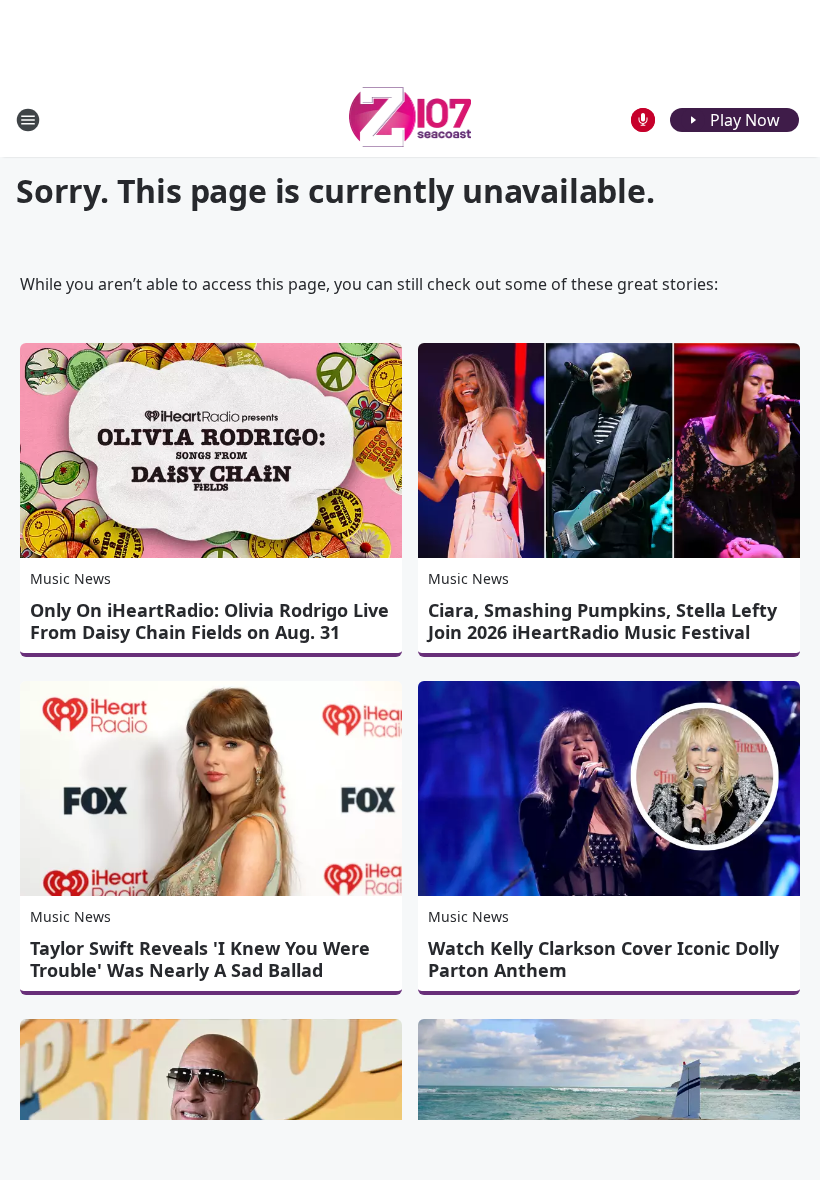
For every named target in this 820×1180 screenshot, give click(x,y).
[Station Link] (410, 119)
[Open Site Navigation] (28, 120)
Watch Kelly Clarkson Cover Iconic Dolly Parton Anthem (603, 959)
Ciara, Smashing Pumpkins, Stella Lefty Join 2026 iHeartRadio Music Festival (602, 621)
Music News (70, 578)
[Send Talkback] (643, 120)
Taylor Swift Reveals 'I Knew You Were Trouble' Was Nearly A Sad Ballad (200, 959)
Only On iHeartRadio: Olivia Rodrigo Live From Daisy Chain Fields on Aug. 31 (209, 621)
